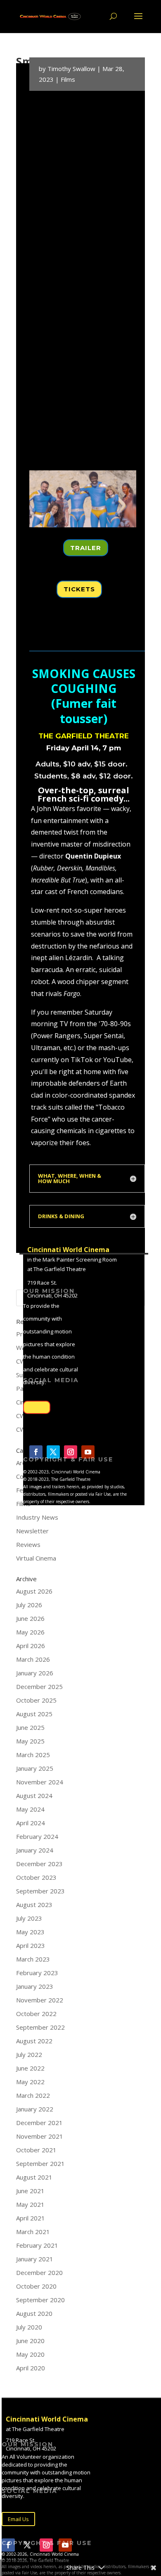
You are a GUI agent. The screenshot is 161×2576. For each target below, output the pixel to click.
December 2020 (39, 2272)
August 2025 (34, 1714)
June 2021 (30, 2191)
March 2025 (33, 1755)
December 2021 (39, 2123)
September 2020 (40, 2300)
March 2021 (33, 2232)
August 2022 (34, 2041)
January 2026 (35, 1673)
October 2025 (36, 1700)
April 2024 (31, 1823)
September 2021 (40, 2163)
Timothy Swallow (71, 69)
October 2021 (36, 2150)
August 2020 (34, 2313)
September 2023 (40, 1891)
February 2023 (37, 1973)
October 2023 (36, 1877)
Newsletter (32, 1531)
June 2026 (30, 1618)
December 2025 (39, 1686)
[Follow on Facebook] (36, 1452)
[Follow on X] (53, 1452)
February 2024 (37, 1836)
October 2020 (36, 2286)
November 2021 (40, 2136)
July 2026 (29, 1605)
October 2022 (36, 2014)
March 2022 (33, 2095)
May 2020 (30, 2354)
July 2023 (29, 1918)
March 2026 (33, 1659)
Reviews (28, 1544)
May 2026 (30, 1632)
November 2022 (40, 2000)
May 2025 (30, 1741)
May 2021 (30, 2204)
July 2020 (29, 2327)
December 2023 (39, 1864)
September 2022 (40, 2027)
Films (68, 79)
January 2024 (35, 1850)
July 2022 (29, 2054)
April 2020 (31, 2368)
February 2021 (37, 2245)
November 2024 (40, 1782)
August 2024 (34, 1796)
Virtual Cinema (36, 1558)
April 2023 (31, 1945)
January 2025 (35, 1768)
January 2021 (35, 2259)
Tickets (79, 589)
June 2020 (30, 2341)
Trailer (86, 548)
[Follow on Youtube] (88, 1452)
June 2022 (30, 2068)
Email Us (37, 1407)
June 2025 (30, 1727)
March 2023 (33, 1959)
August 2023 (34, 1905)
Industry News (37, 1517)
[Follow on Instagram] (71, 1452)
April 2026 (31, 1646)
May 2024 (30, 1809)
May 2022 (30, 2082)
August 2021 (34, 2177)
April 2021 (31, 2218)
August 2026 (34, 1591)
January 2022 (35, 2109)
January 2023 (35, 1986)
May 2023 (30, 1932)
